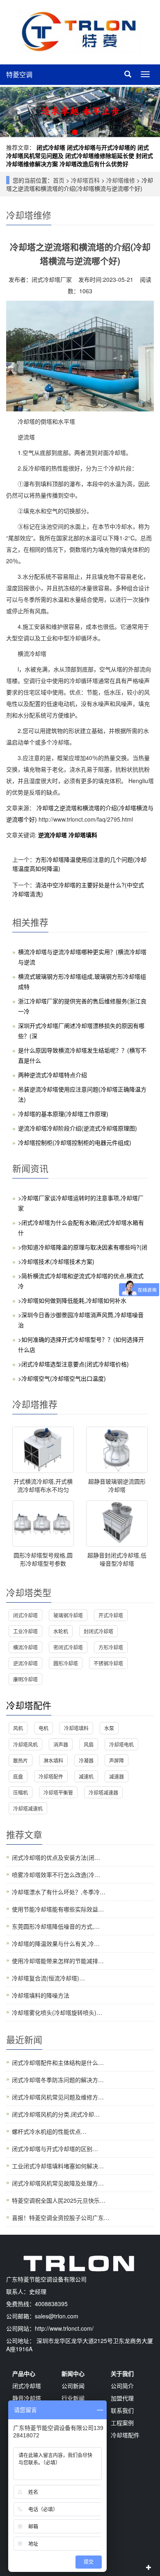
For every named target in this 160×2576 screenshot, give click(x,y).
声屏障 (117, 1760)
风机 (18, 1728)
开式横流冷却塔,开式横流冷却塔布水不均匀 (43, 1485)
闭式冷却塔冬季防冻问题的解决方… (58, 2080)
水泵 (109, 1728)
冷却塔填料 (83, 835)
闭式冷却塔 (51, 147)
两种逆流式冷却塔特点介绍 (53, 1075)
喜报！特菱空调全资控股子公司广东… (61, 2217)
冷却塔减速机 (28, 1808)
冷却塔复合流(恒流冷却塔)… (48, 1978)
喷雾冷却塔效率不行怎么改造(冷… (56, 1875)
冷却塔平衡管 (58, 1792)
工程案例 (122, 2423)
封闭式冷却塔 (98, 1631)
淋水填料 (53, 1760)
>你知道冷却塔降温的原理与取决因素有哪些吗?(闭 (83, 1247)
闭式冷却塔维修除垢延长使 (100, 155)
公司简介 (122, 2386)
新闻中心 (73, 2373)
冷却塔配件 (29, 1705)
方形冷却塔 (111, 1647)
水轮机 (61, 1631)
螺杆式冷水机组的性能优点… (49, 2131)
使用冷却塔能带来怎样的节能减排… (58, 1961)
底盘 (18, 1776)
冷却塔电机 (121, 1744)
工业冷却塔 (25, 1631)
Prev (11, 112)
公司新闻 (73, 2386)
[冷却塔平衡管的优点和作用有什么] (80, 112)
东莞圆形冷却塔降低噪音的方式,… (56, 1926)
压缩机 (21, 1792)
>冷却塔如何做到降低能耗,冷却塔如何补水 (72, 1300)
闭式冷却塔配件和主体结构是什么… (58, 2062)
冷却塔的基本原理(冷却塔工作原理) (63, 1114)
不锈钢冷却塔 (108, 1663)
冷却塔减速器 (103, 1792)
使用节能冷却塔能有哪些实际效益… (58, 1909)
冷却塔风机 (25, 1744)
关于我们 (122, 2373)
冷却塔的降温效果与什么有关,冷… (56, 1943)
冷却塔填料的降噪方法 (41, 1995)
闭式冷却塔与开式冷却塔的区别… (55, 2149)
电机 (43, 1728)
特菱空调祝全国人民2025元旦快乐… (59, 2200)
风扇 (89, 1744)
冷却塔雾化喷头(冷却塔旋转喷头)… (57, 2012)
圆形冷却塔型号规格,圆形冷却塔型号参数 (43, 1559)
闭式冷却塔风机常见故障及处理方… (58, 2183)
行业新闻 (73, 2398)
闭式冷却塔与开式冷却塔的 (101, 147)
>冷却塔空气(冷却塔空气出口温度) (62, 1378)
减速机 (86, 1776)
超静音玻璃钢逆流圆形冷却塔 (117, 1485)
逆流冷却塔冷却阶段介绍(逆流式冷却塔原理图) (78, 1128)
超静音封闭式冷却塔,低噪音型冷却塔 (117, 1559)
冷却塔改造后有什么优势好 (94, 164)
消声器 (61, 1744)
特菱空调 (19, 74)
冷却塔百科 (85, 180)
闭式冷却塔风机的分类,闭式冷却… (56, 2114)
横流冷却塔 (25, 1647)
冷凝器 (86, 1760)
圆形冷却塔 (66, 1663)
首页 (59, 180)
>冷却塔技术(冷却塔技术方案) (56, 1261)
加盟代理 (122, 2398)
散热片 (21, 1760)
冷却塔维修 (121, 180)
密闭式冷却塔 (68, 1647)
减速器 (117, 1776)
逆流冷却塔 (53, 835)
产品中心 (24, 2373)
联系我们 (122, 2410)
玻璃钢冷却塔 (68, 1615)
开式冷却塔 (111, 1615)
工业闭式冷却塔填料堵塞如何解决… (58, 2166)
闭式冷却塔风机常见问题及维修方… (58, 2097)
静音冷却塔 (27, 2398)
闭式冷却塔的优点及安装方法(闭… (56, 1857)
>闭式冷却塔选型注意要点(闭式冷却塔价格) (73, 1364)
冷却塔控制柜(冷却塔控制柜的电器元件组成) (75, 1142)
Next (149, 112)
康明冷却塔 (25, 1679)
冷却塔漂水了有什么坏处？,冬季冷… (59, 1892)
